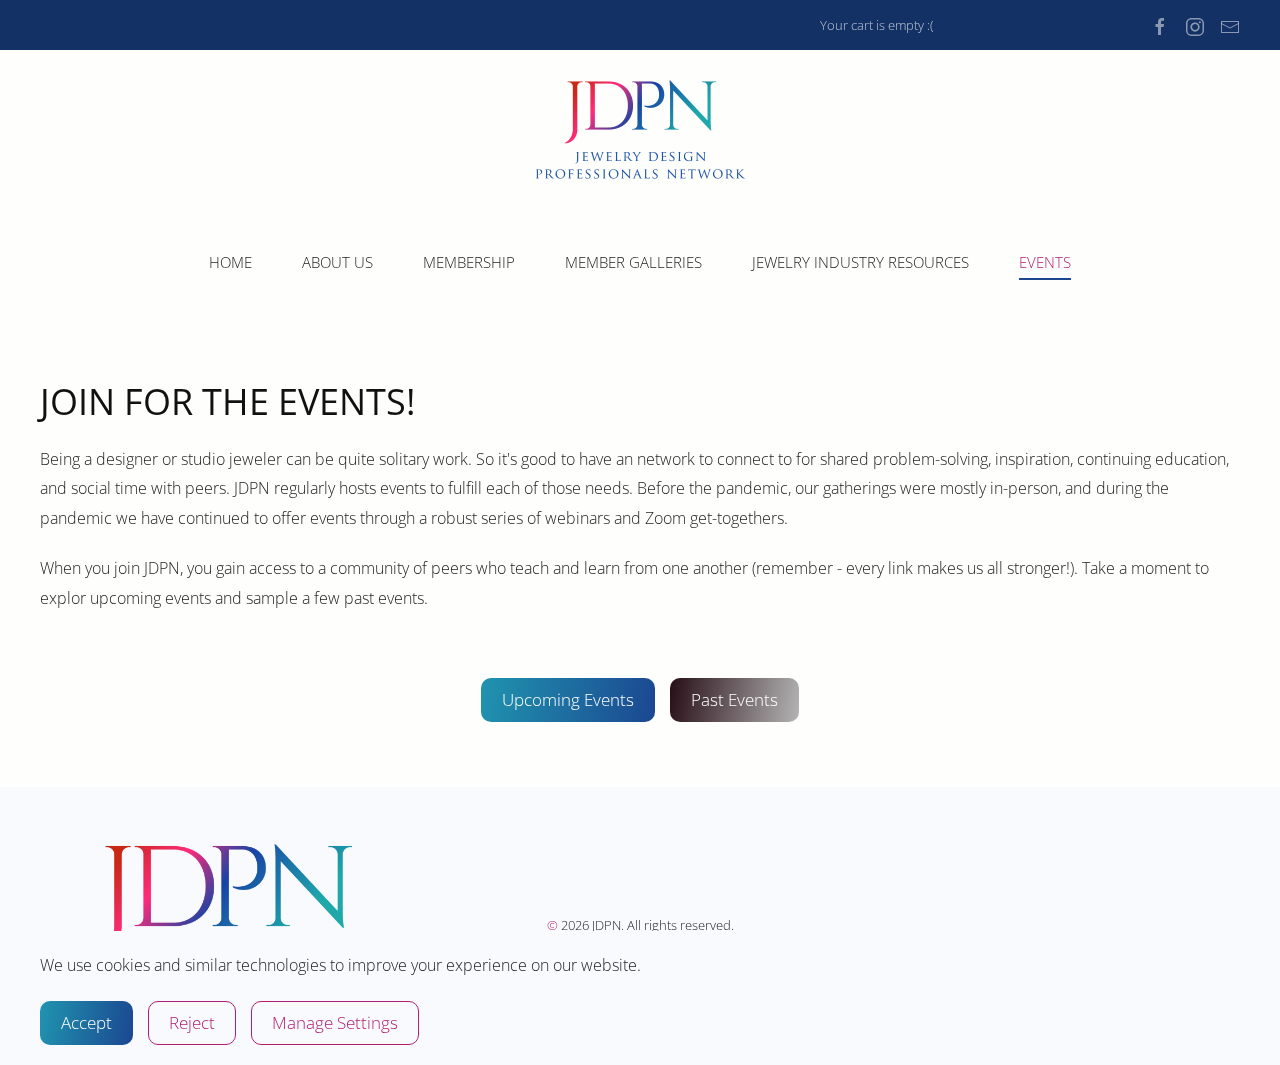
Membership (469, 262)
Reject (192, 1022)
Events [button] (1045, 262)
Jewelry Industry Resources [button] (860, 262)
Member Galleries (633, 262)
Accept (86, 1022)
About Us (337, 262)
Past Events (734, 699)
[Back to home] (640, 129)
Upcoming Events (568, 699)
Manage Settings (335, 1022)
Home (230, 262)
